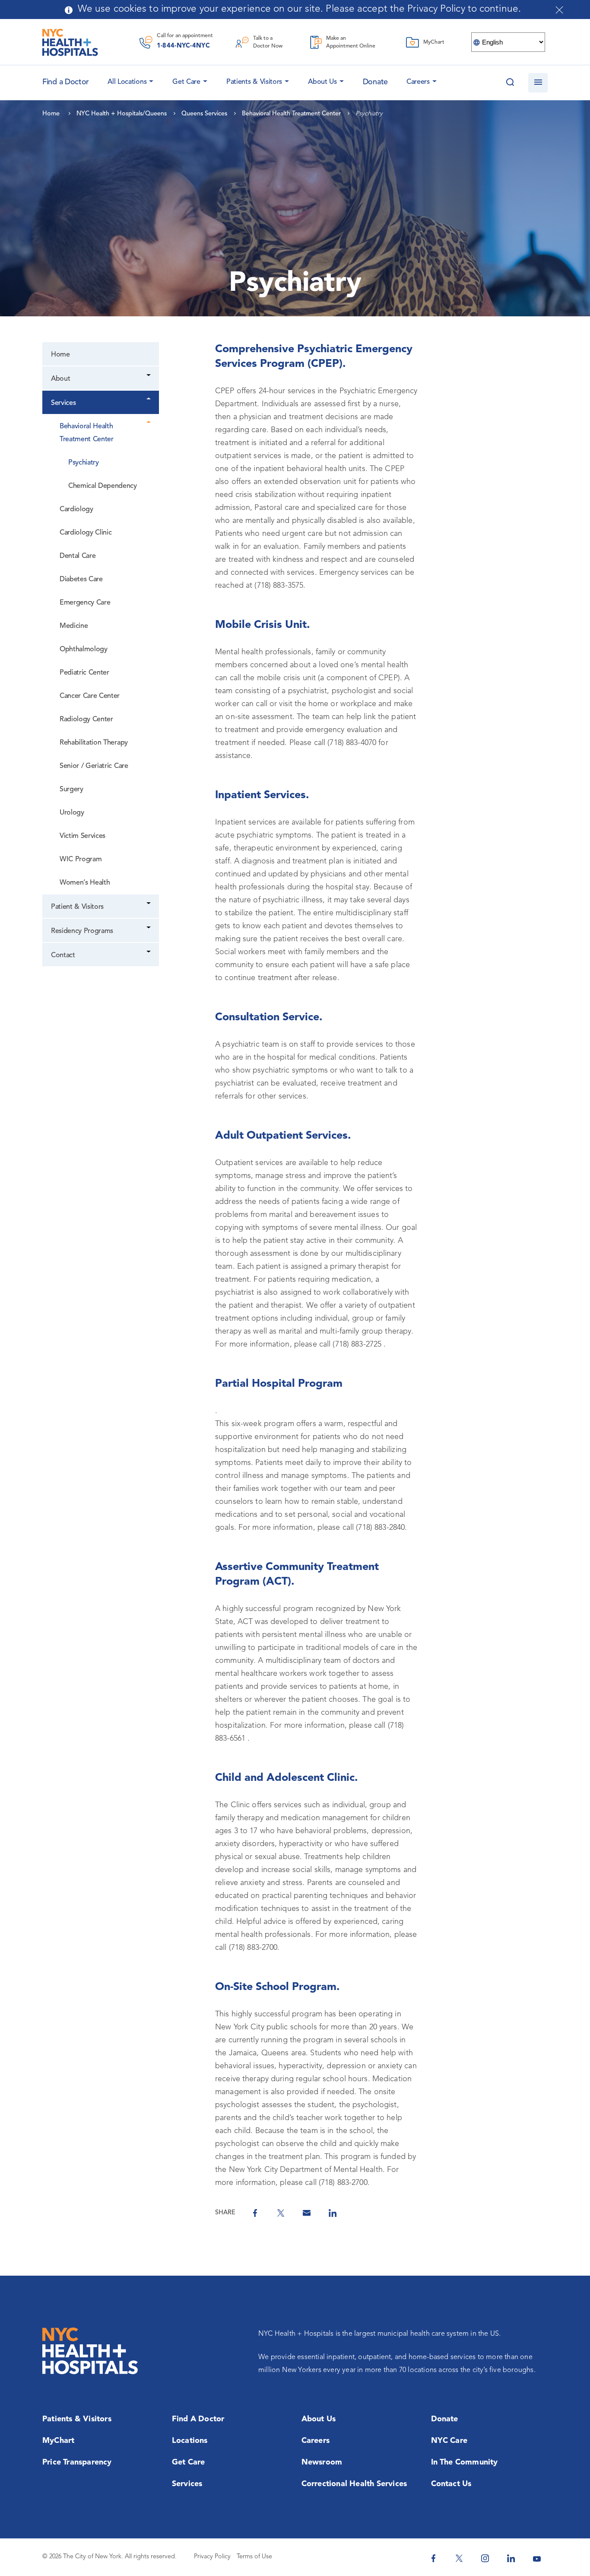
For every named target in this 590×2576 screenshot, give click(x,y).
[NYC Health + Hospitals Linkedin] (511, 2558)
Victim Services (82, 836)
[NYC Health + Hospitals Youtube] (537, 2558)
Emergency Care (85, 603)
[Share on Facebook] (255, 2213)
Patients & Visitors (254, 82)
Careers (418, 82)
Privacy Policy (212, 2557)
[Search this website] (510, 83)
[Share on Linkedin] (333, 2213)
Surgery (71, 790)
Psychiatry (84, 463)
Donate (375, 82)
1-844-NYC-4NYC (183, 46)
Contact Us (451, 2484)
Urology (72, 813)
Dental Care (78, 556)
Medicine (74, 626)
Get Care (186, 82)
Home (60, 355)
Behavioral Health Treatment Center (87, 433)
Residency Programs (82, 931)
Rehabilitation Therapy (94, 743)
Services (63, 403)
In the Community (465, 2462)
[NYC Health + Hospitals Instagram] (485, 2558)
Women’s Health (85, 883)
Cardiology (76, 509)
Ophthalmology (84, 650)
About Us (322, 82)
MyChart (58, 2441)
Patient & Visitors (77, 907)
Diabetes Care (81, 580)
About (60, 379)
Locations (190, 2441)
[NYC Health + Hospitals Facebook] (433, 2558)
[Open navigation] (538, 83)
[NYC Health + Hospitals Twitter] (459, 2558)
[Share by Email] (307, 2213)
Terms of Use (254, 2557)
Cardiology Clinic (86, 533)
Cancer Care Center (90, 696)
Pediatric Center (84, 673)
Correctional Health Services (354, 2484)
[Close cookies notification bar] (559, 10)
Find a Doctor (198, 2419)
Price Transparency (77, 2462)
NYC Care (449, 2441)
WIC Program (81, 860)
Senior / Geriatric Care (94, 766)
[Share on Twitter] (281, 2213)
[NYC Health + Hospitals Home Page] (70, 42)
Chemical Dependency (103, 486)
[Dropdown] (149, 376)
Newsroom (322, 2462)
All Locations (127, 82)
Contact (63, 955)
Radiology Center (86, 720)
